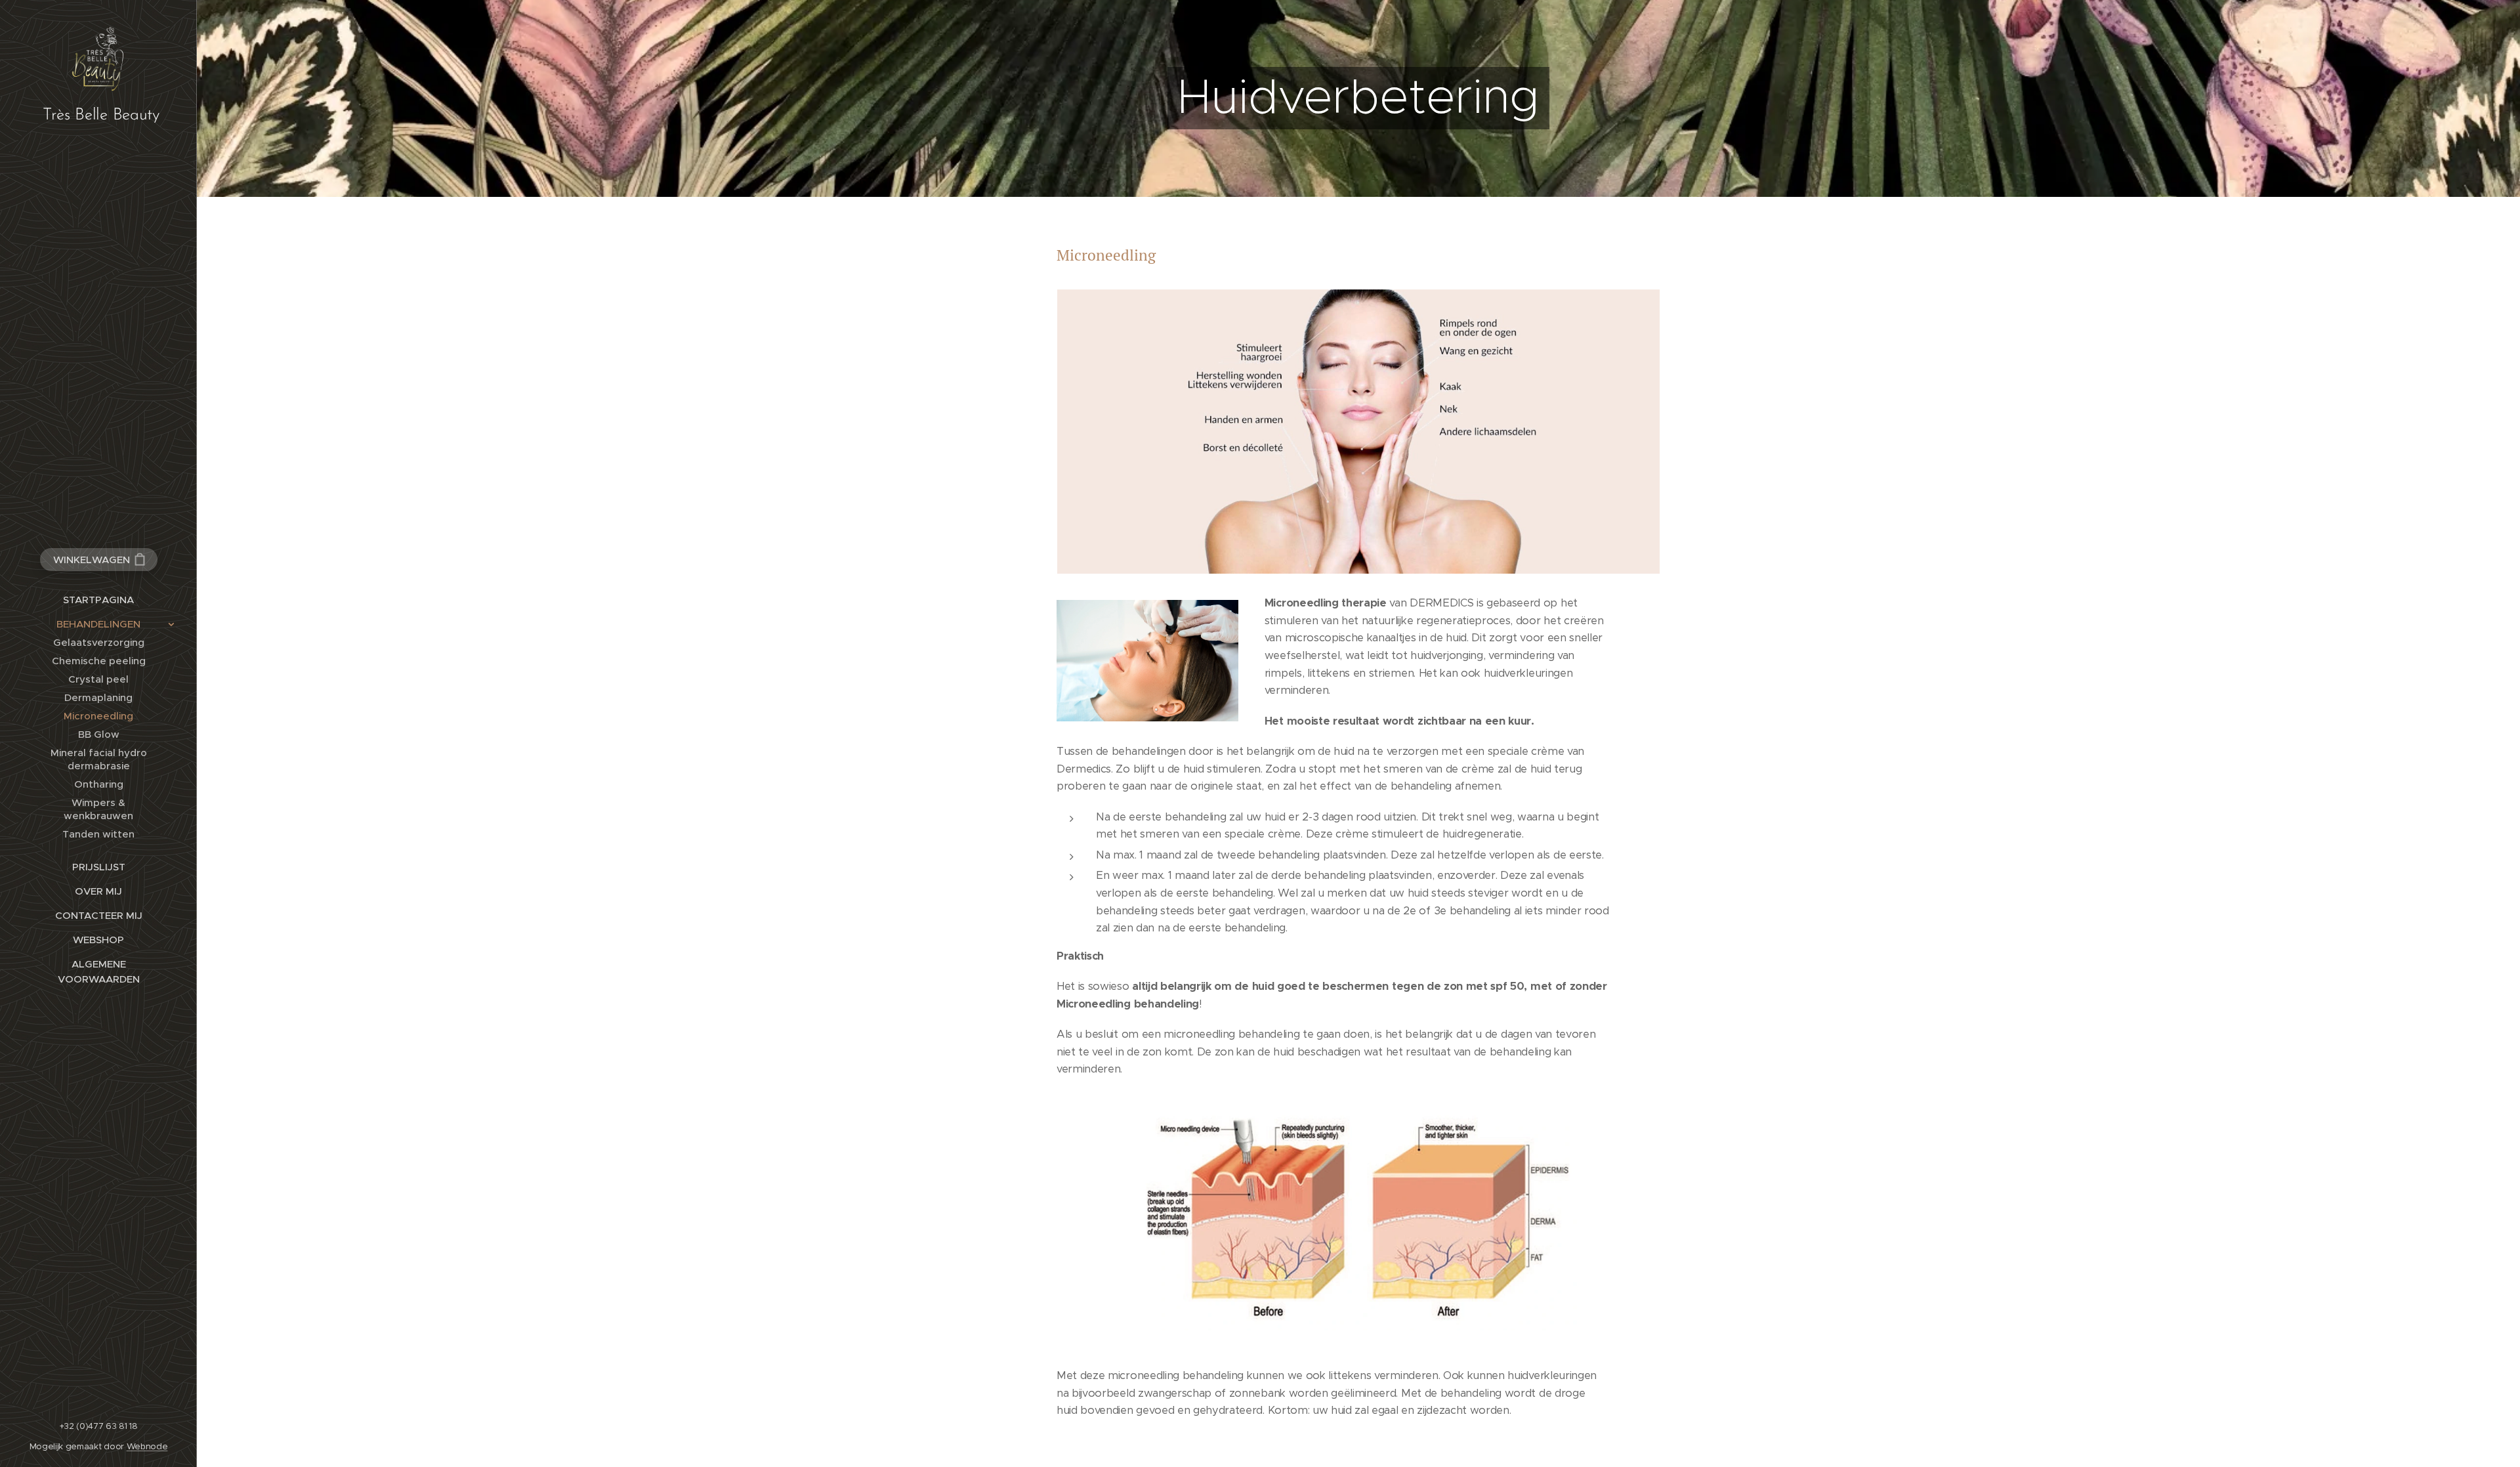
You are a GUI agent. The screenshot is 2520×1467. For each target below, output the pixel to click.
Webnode (147, 1446)
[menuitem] (98, 600)
